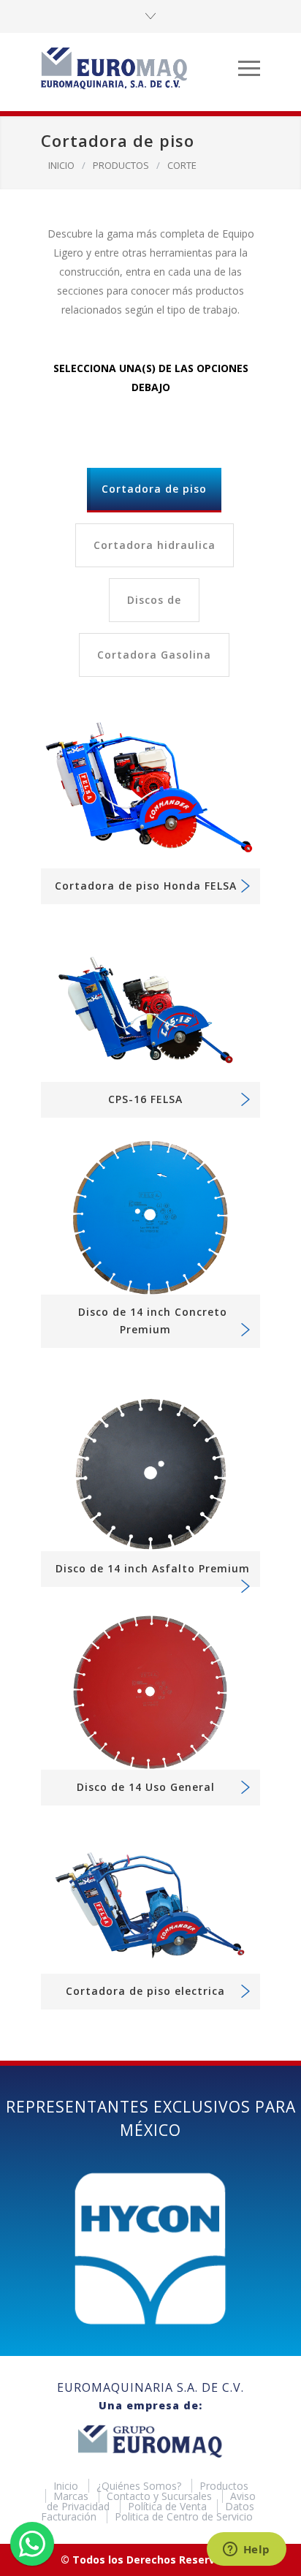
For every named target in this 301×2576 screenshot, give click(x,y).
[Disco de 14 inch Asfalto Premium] (150, 1473)
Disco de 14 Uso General (146, 1787)
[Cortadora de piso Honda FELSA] (150, 791)
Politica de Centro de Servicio (184, 2516)
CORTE (182, 165)
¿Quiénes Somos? (140, 2486)
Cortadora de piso (154, 489)
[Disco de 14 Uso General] (150, 1693)
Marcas (72, 2496)
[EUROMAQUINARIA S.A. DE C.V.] (140, 68)
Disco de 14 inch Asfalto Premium (153, 1568)
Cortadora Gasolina (154, 655)
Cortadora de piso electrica (145, 1991)
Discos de (154, 600)
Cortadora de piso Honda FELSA (146, 886)
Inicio (67, 2486)
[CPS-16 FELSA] (150, 1004)
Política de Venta (169, 2506)
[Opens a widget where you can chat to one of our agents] (246, 2550)
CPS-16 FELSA (145, 1099)
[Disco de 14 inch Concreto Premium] (150, 1217)
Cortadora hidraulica (155, 545)
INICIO (61, 165)
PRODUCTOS (121, 165)
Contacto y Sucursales (161, 2496)
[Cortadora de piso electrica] (150, 1901)
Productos (224, 2486)
